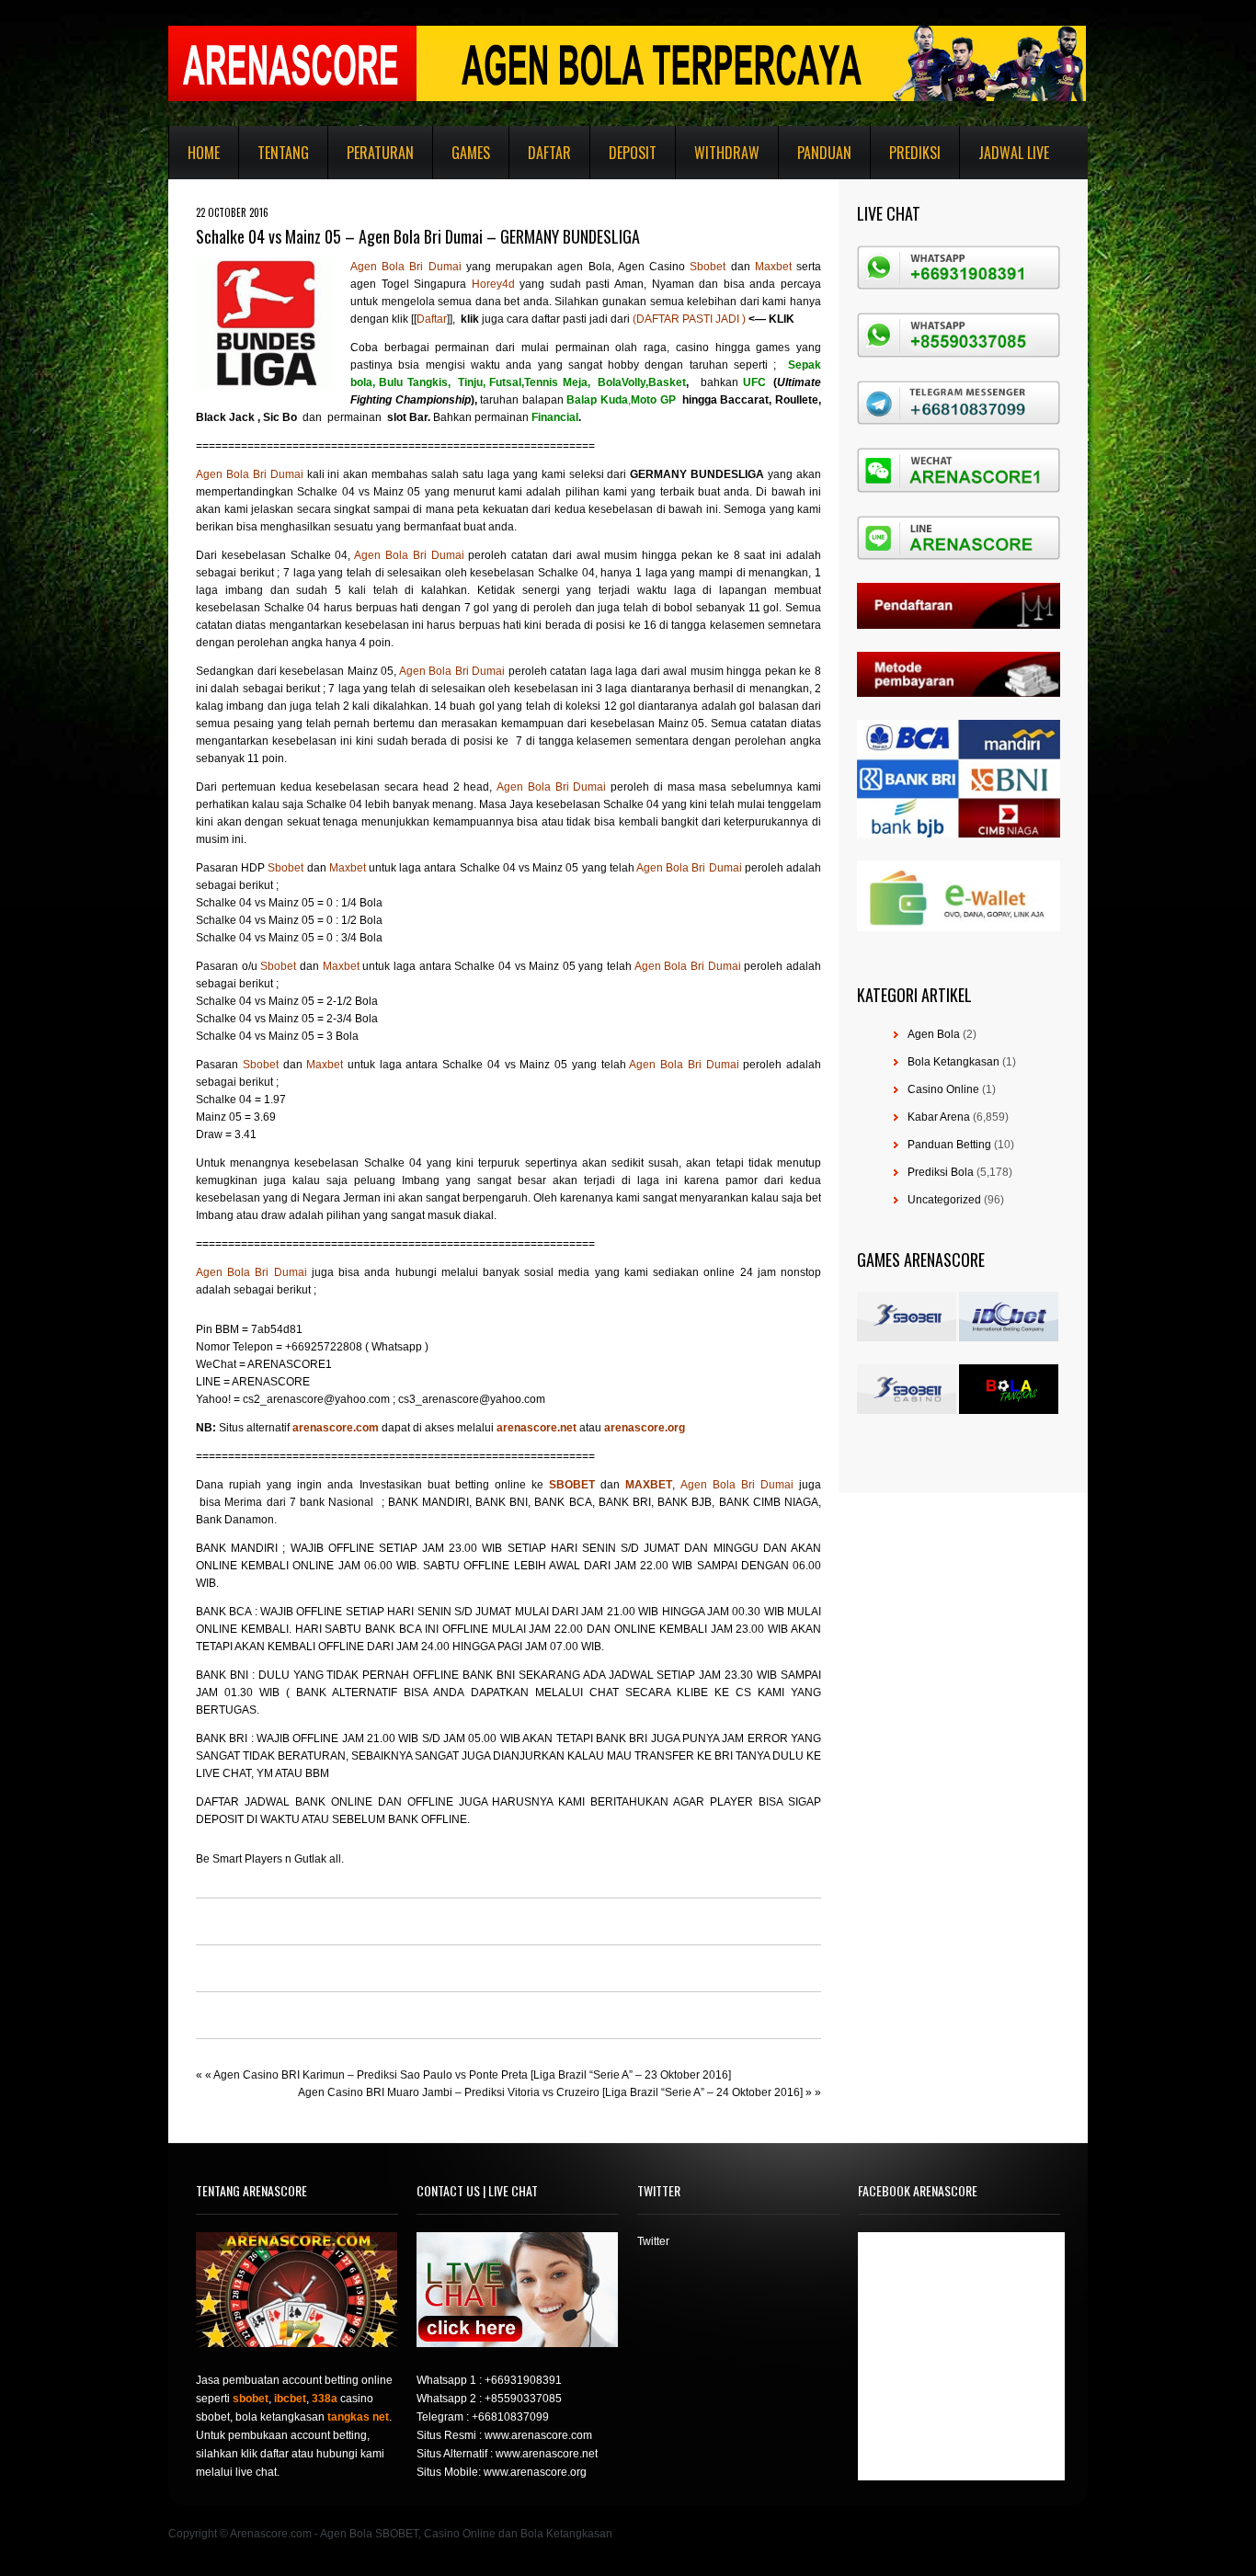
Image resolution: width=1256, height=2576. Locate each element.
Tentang (283, 153)
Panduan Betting (949, 1145)
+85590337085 (523, 2399)
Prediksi (915, 153)
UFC (754, 382)
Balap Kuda (597, 400)
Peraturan (380, 153)
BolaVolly (622, 382)
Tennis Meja (555, 382)
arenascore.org (645, 1428)
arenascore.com (337, 1428)
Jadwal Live (1014, 153)
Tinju (470, 382)
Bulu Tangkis (413, 382)
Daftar (549, 153)
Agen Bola (934, 1034)
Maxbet (776, 267)
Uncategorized (944, 1200)
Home (204, 153)
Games (471, 153)
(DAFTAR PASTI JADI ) (689, 319)
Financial (555, 417)
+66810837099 (510, 2417)
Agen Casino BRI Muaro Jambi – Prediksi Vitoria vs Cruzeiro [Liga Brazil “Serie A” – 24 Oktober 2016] (550, 2092)
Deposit (633, 153)
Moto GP (653, 400)
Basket (667, 382)
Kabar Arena (939, 1117)
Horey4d (493, 284)
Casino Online (943, 1089)
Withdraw (727, 153)
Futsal (505, 382)
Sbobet (710, 267)
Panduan (824, 153)
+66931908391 (523, 2380)
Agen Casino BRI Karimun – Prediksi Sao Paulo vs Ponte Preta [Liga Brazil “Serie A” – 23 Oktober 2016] (472, 2075)
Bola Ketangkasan (953, 1062)
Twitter (653, 2241)
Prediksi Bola (941, 1172)
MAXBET (649, 1485)
